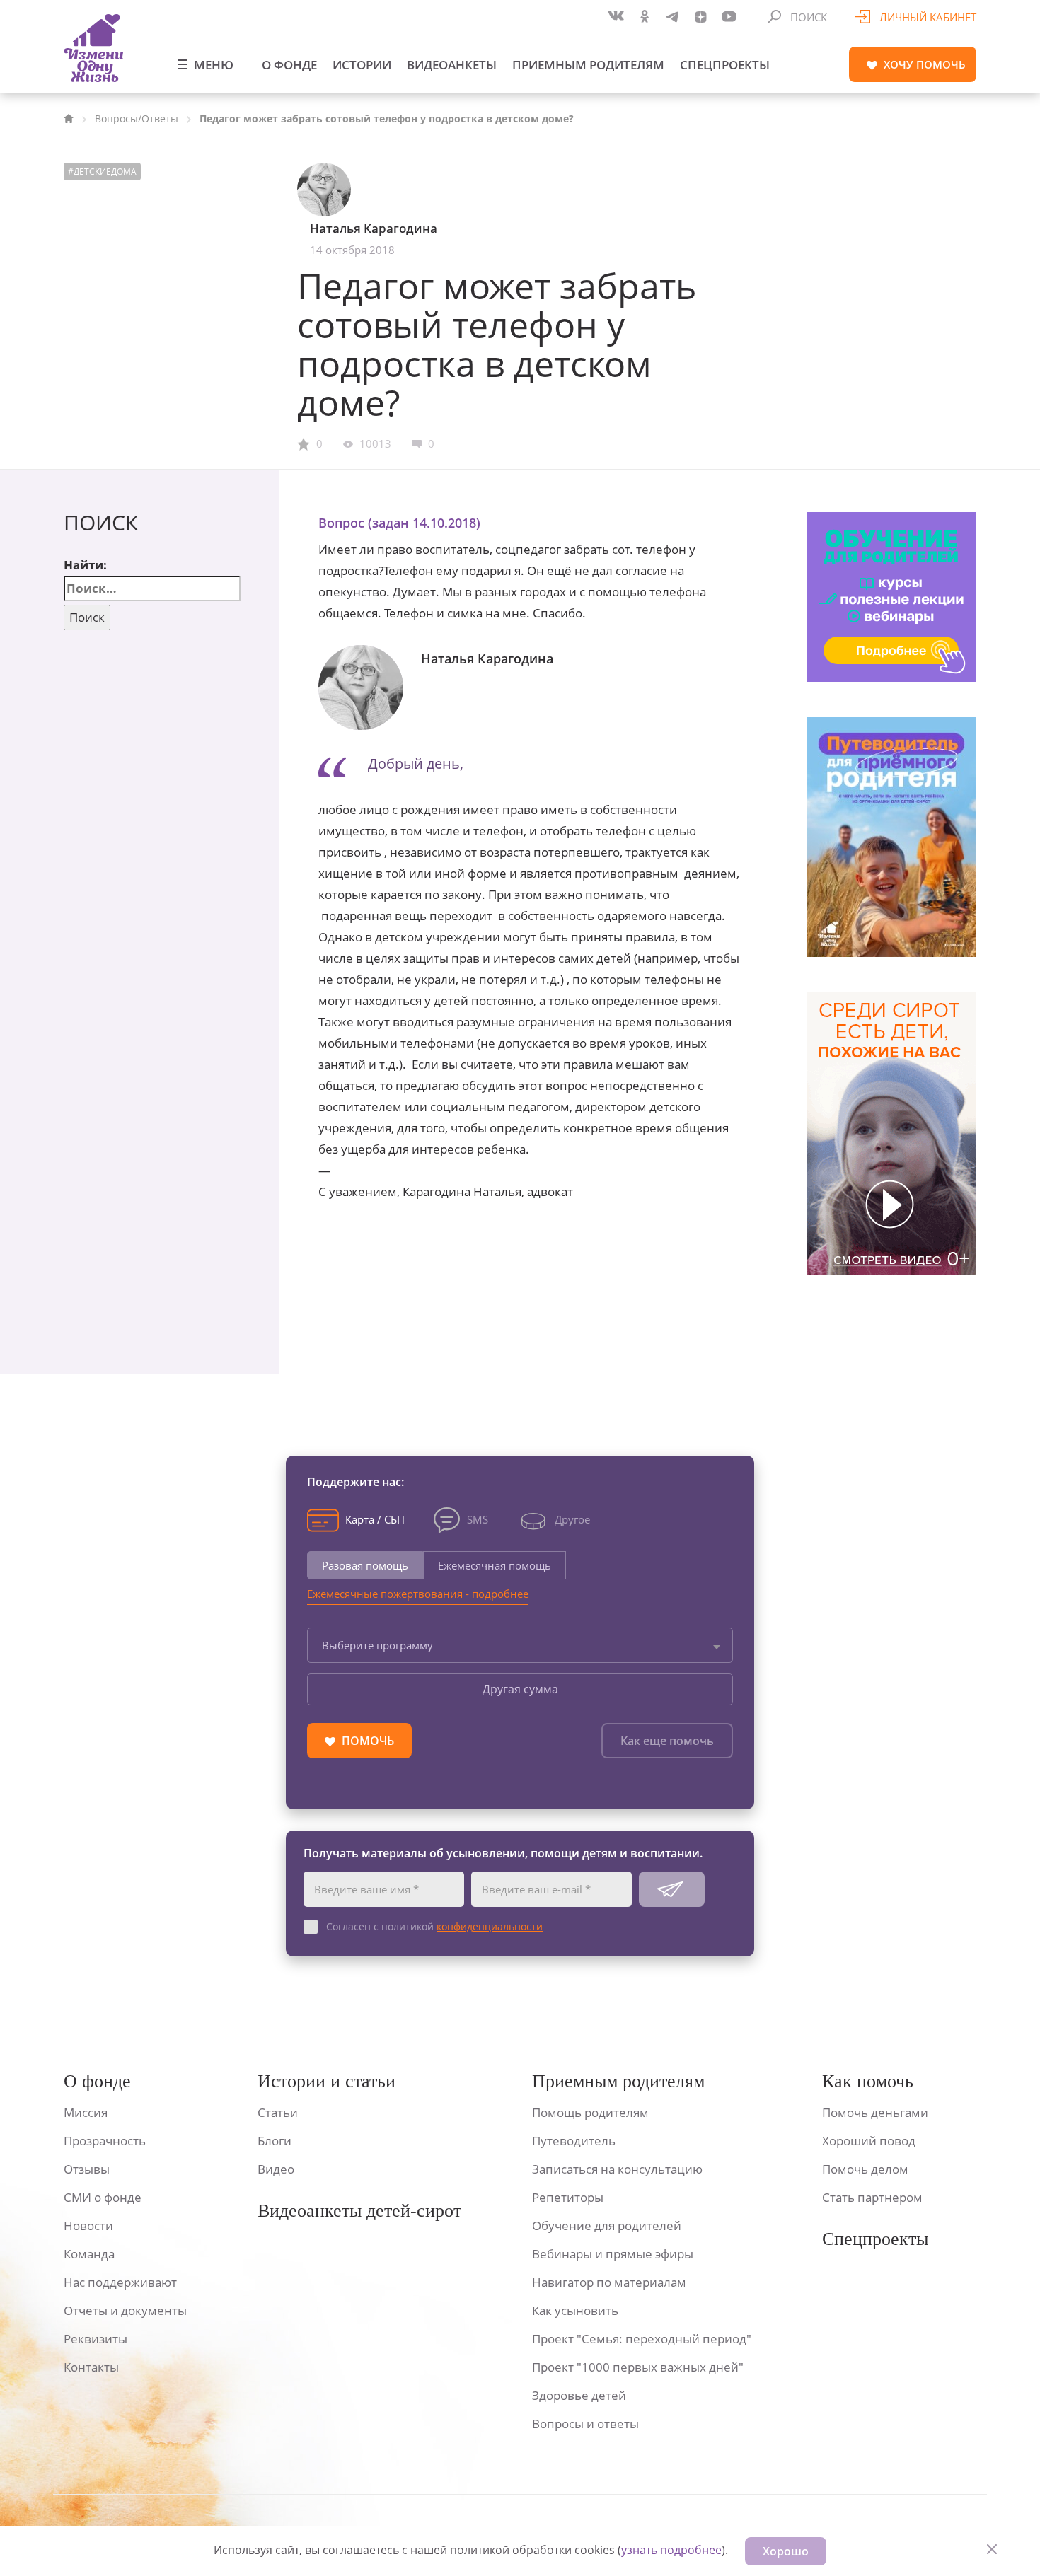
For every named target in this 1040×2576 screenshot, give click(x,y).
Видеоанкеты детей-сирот (359, 2211)
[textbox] (520, 1645)
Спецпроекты (725, 65)
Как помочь (868, 2081)
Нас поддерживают (120, 2282)
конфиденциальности (490, 1926)
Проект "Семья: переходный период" (642, 2339)
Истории (362, 65)
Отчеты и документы (125, 2310)
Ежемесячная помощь (495, 1565)
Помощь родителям (590, 2112)
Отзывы (87, 2169)
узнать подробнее (671, 2550)
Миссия (86, 2112)
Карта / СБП (375, 1519)
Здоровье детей (579, 2395)
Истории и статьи (327, 2081)
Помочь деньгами (875, 2112)
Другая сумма (520, 1689)
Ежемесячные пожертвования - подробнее (418, 1594)
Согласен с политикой (434, 1926)
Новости (88, 2226)
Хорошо (786, 2551)
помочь (925, 64)
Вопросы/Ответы (137, 118)
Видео (276, 2169)
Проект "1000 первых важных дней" (638, 2367)
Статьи (278, 2112)
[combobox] (520, 1645)
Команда (89, 2254)
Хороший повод (869, 2141)
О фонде (289, 65)
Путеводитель (574, 2141)
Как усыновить (575, 2310)
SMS (478, 1519)
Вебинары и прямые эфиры (613, 2254)
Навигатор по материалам (609, 2282)
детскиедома (105, 172)
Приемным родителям (588, 65)
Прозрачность (105, 2141)
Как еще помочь (667, 1741)
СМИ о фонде (103, 2197)
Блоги (275, 2141)
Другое (572, 1519)
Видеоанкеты (452, 65)
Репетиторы (568, 2197)
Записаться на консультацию (617, 2169)
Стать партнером (872, 2197)
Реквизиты (96, 2339)
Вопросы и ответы (585, 2424)
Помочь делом (865, 2169)
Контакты (91, 2367)
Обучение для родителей (607, 2226)
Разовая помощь (365, 1565)
